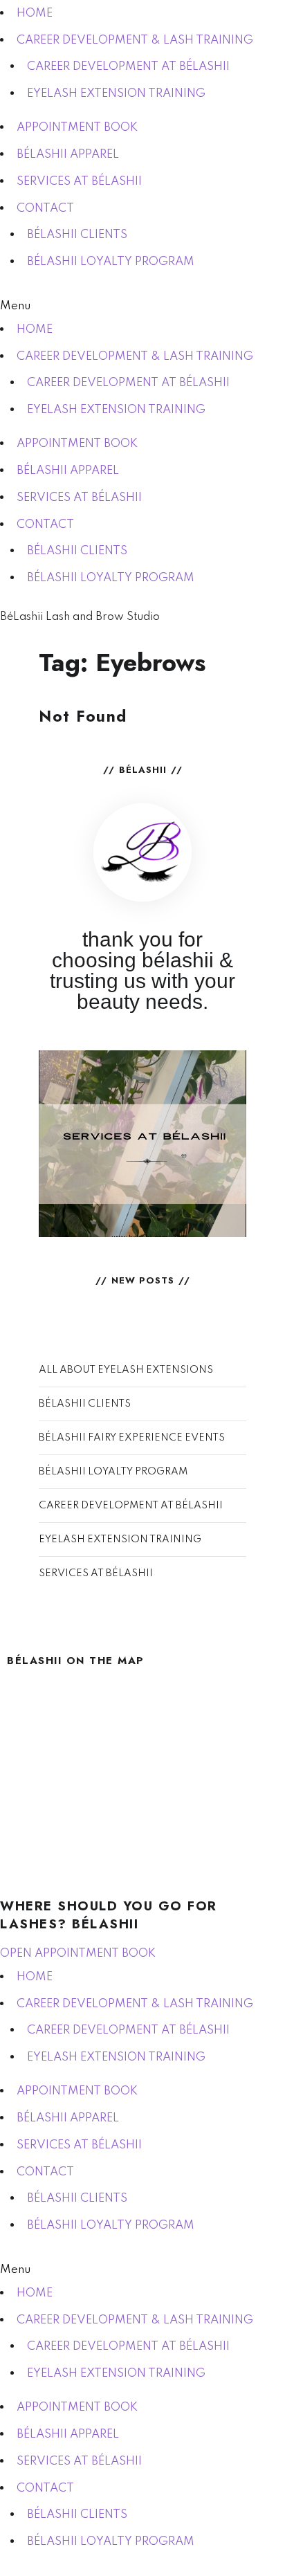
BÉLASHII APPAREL (68, 155)
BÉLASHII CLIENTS (77, 235)
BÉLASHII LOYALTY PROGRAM (111, 262)
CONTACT (45, 209)
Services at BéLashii (143, 1143)
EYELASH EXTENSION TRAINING (116, 94)
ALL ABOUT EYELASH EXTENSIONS (126, 1370)
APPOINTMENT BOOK (77, 128)
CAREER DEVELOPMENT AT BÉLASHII (128, 67)
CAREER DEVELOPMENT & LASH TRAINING (135, 40)
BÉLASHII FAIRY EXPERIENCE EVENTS (132, 1438)
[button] (142, 306)
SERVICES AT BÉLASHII (79, 182)
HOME (35, 13)
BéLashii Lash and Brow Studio (80, 617)
